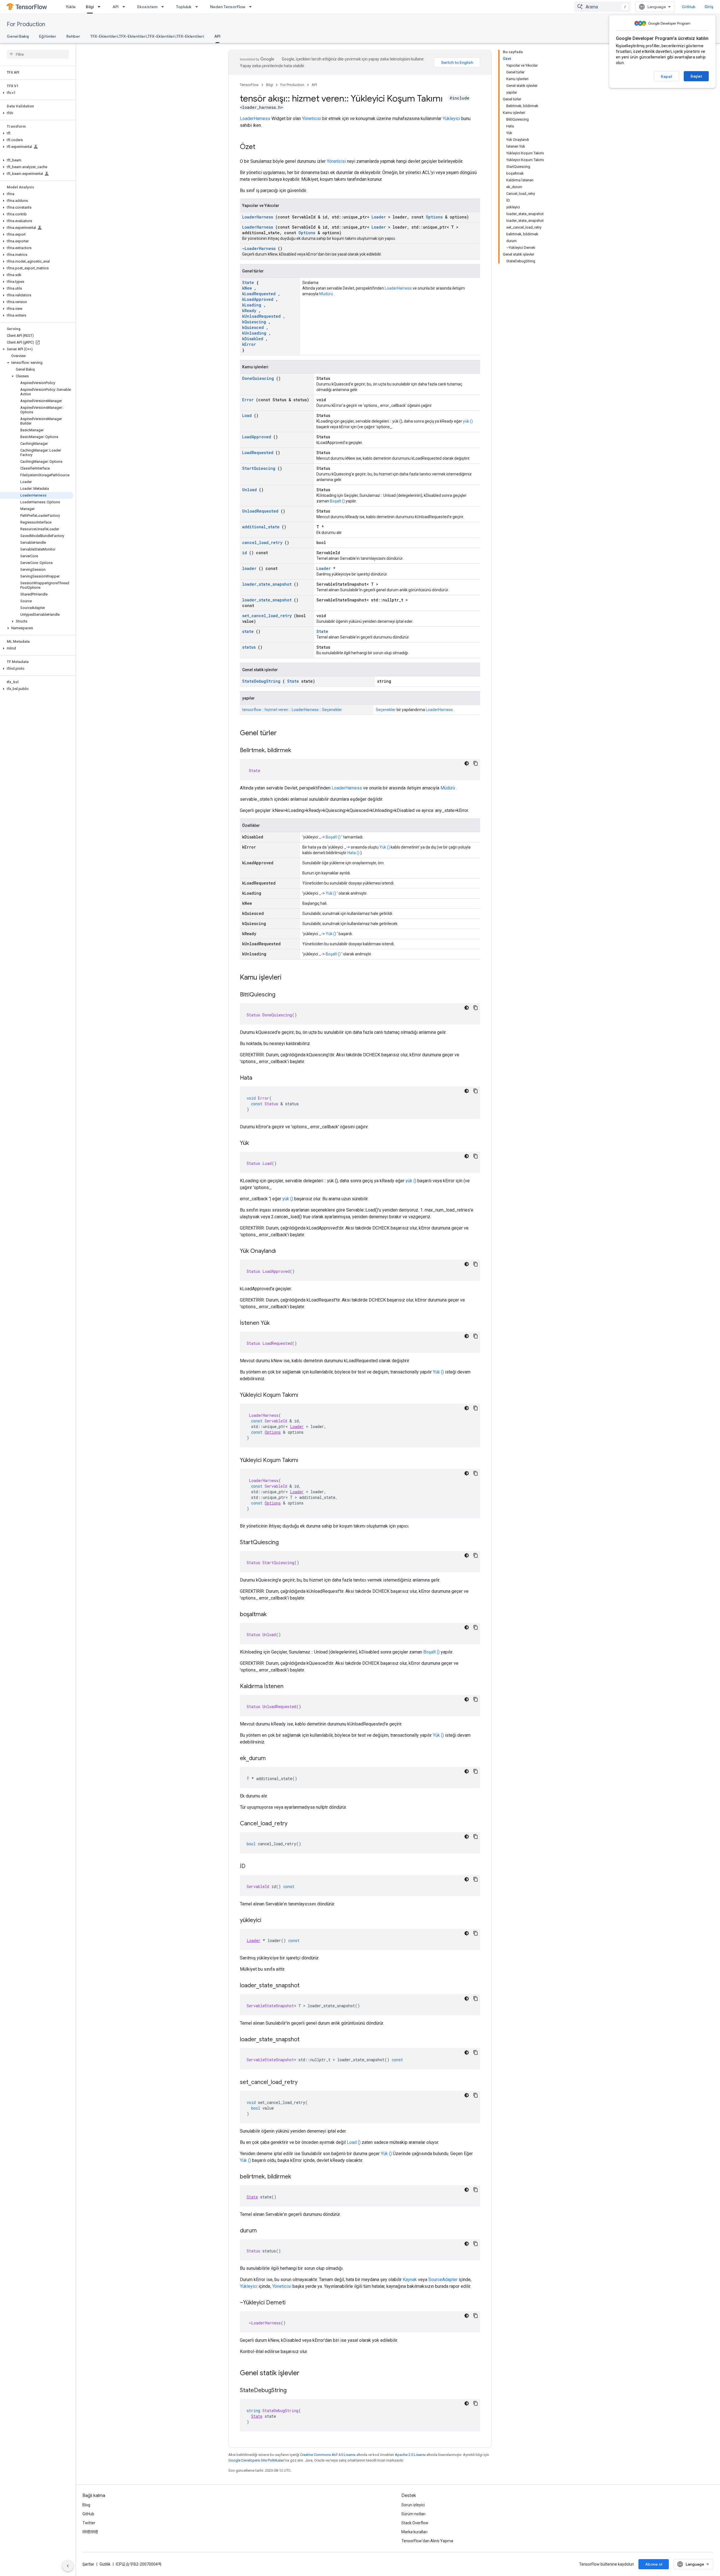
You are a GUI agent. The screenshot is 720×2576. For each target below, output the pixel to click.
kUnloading (254, 333)
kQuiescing (254, 322)
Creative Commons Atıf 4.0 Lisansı (328, 2455)
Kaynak (410, 2280)
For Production (26, 24)
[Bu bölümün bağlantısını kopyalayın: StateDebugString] (292, 2391)
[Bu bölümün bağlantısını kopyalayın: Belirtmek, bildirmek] (297, 751)
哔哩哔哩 (90, 2532)
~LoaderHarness (259, 248)
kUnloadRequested (261, 316)
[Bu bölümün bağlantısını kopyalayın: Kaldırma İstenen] (289, 1687)
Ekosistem (147, 7)
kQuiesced (253, 327)
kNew (247, 288)
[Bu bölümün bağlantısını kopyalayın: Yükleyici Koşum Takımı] (304, 1395)
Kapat (667, 76)
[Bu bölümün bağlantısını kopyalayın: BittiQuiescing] (281, 995)
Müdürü (326, 294)
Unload (249, 490)
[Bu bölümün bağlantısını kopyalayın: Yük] (255, 1143)
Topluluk (184, 7)
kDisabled (253, 339)
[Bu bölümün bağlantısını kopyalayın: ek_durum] (271, 1759)
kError (249, 344)
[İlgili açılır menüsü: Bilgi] (101, 7)
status (249, 647)
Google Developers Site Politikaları (256, 2460)
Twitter (89, 2523)
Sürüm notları (413, 2514)
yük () (468, 421)
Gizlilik (105, 2564)
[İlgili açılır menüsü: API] (125, 7)
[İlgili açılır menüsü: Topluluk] (198, 7)
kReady (249, 311)
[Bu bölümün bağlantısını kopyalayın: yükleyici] (267, 1921)
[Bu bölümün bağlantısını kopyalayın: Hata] (258, 1078)
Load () (354, 2142)
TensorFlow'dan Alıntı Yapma (427, 2541)
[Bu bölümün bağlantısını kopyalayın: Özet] (261, 147)
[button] (37, 93)
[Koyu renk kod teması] (467, 763)
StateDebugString (261, 681)
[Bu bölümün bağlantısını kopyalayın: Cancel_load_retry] (293, 1824)
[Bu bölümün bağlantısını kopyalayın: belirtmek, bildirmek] (297, 2177)
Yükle (71, 7)
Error (248, 400)
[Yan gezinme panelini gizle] (68, 2566)
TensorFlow (249, 85)
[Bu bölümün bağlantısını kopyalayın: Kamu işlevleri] (289, 978)
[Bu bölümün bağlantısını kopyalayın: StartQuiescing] (284, 1543)
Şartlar (88, 2564)
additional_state (261, 527)
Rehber (73, 36)
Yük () (385, 847)
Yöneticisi (312, 119)
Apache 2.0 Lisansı (410, 2455)
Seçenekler (386, 710)
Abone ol (654, 2564)
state (248, 631)
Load (247, 415)
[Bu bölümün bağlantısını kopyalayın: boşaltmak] (272, 1615)
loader (249, 568)
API (116, 7)
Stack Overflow (415, 2523)
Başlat (696, 76)
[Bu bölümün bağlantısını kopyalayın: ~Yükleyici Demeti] (291, 2303)
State (248, 282)
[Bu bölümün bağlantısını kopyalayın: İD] (251, 1867)
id (245, 553)
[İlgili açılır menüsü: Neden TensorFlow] (252, 7)
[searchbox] (38, 54)
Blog (86, 2505)
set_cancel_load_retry (267, 616)
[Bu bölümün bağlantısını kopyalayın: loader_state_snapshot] (305, 1986)
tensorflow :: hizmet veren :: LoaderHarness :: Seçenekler (292, 710)
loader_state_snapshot (267, 584)
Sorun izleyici (413, 2505)
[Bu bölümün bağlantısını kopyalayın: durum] (262, 2231)
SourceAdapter (443, 2280)
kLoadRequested (259, 294)
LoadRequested (258, 453)
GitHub (689, 7)
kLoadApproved (258, 299)
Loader (379, 217)
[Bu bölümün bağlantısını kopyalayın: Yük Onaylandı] (282, 1251)
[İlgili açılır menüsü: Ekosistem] (164, 7)
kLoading (252, 305)
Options (434, 217)
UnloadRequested (260, 511)
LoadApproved (257, 437)
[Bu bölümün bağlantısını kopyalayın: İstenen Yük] (275, 1323)
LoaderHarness (255, 119)
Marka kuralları (414, 2532)
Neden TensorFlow (228, 7)
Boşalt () (337, 501)
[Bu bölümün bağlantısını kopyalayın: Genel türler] (284, 734)
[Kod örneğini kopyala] (476, 763)
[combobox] (602, 7)
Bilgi (90, 7)
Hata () (353, 853)
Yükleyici (451, 119)
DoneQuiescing (258, 378)
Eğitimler (48, 36)
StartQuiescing (259, 468)
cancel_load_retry (262, 543)
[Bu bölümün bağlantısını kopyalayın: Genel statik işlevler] (307, 2374)
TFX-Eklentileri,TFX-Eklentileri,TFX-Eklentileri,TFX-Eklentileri (147, 36)
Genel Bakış (18, 36)
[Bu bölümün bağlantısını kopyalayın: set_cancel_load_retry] (303, 2083)
